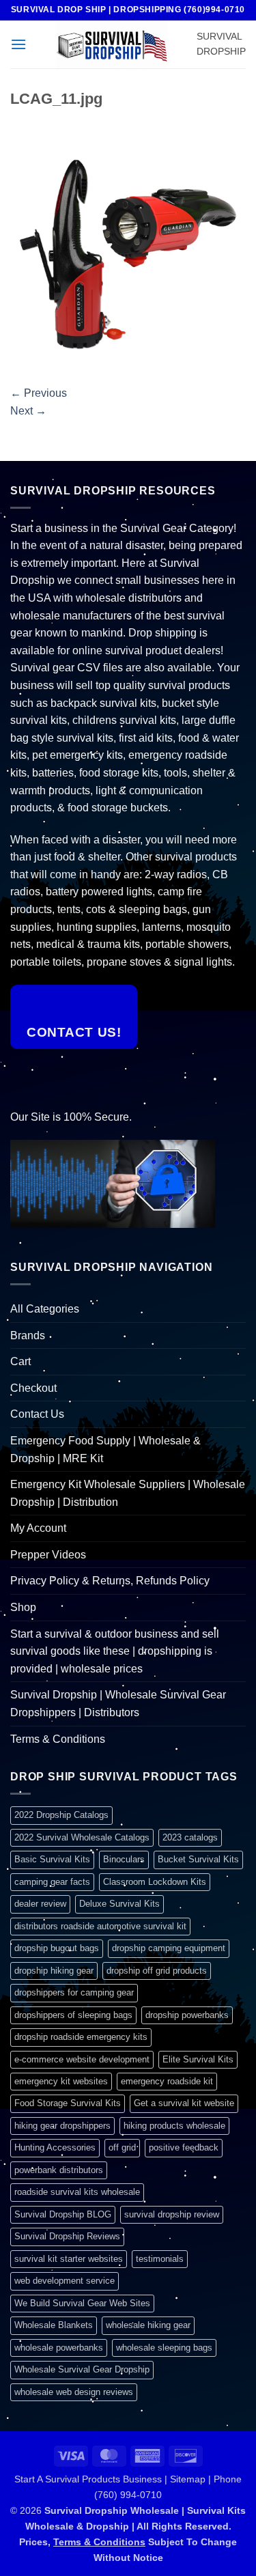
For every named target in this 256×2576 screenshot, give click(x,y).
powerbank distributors (59, 2170)
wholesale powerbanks (59, 2348)
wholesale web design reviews (74, 2392)
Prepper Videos (48, 1555)
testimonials (160, 2259)
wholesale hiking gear (148, 2325)
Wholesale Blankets (54, 2325)
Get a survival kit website (184, 2103)
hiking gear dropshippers (62, 2126)
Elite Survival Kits (198, 2059)
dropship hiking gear (54, 1971)
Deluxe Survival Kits (119, 1904)
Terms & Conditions (58, 1739)
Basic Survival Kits (52, 1859)
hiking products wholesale (174, 2126)
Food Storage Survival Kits (68, 2103)
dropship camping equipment (169, 1948)
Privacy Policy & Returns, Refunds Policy (110, 1581)
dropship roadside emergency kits (81, 2037)
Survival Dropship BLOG (63, 2214)
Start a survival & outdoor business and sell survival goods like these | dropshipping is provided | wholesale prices (115, 1651)
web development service (65, 2281)
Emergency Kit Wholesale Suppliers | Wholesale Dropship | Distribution (128, 1493)
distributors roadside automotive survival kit (100, 1926)
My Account (38, 1528)
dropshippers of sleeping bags (73, 2015)
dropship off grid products (157, 1971)
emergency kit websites (61, 2081)
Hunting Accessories (55, 2147)
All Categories (45, 1309)
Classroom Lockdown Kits (155, 1882)
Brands (28, 1335)
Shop (23, 1607)
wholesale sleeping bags (164, 2348)
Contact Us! (74, 1032)
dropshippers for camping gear (74, 1992)
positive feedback (184, 2147)
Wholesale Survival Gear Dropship (82, 2369)
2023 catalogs (190, 1837)
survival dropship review (172, 2214)
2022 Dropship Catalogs (61, 1815)
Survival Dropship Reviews (67, 2236)
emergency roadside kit (167, 2081)
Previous (39, 393)
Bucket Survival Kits (198, 1859)
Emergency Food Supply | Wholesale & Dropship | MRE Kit (105, 1450)
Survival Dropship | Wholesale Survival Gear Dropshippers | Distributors (118, 1704)
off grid (122, 2147)
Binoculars (124, 1859)
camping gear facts (52, 1882)
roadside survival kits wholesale (77, 2192)
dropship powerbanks (187, 2015)
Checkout (33, 1388)
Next (28, 411)
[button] (18, 44)
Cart (20, 1361)
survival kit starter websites (69, 2259)
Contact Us (37, 1414)
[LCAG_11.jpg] (128, 250)
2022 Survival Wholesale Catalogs (82, 1837)
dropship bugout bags (57, 1948)
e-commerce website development (82, 2059)
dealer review (40, 1904)
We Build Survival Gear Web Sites (82, 2303)
